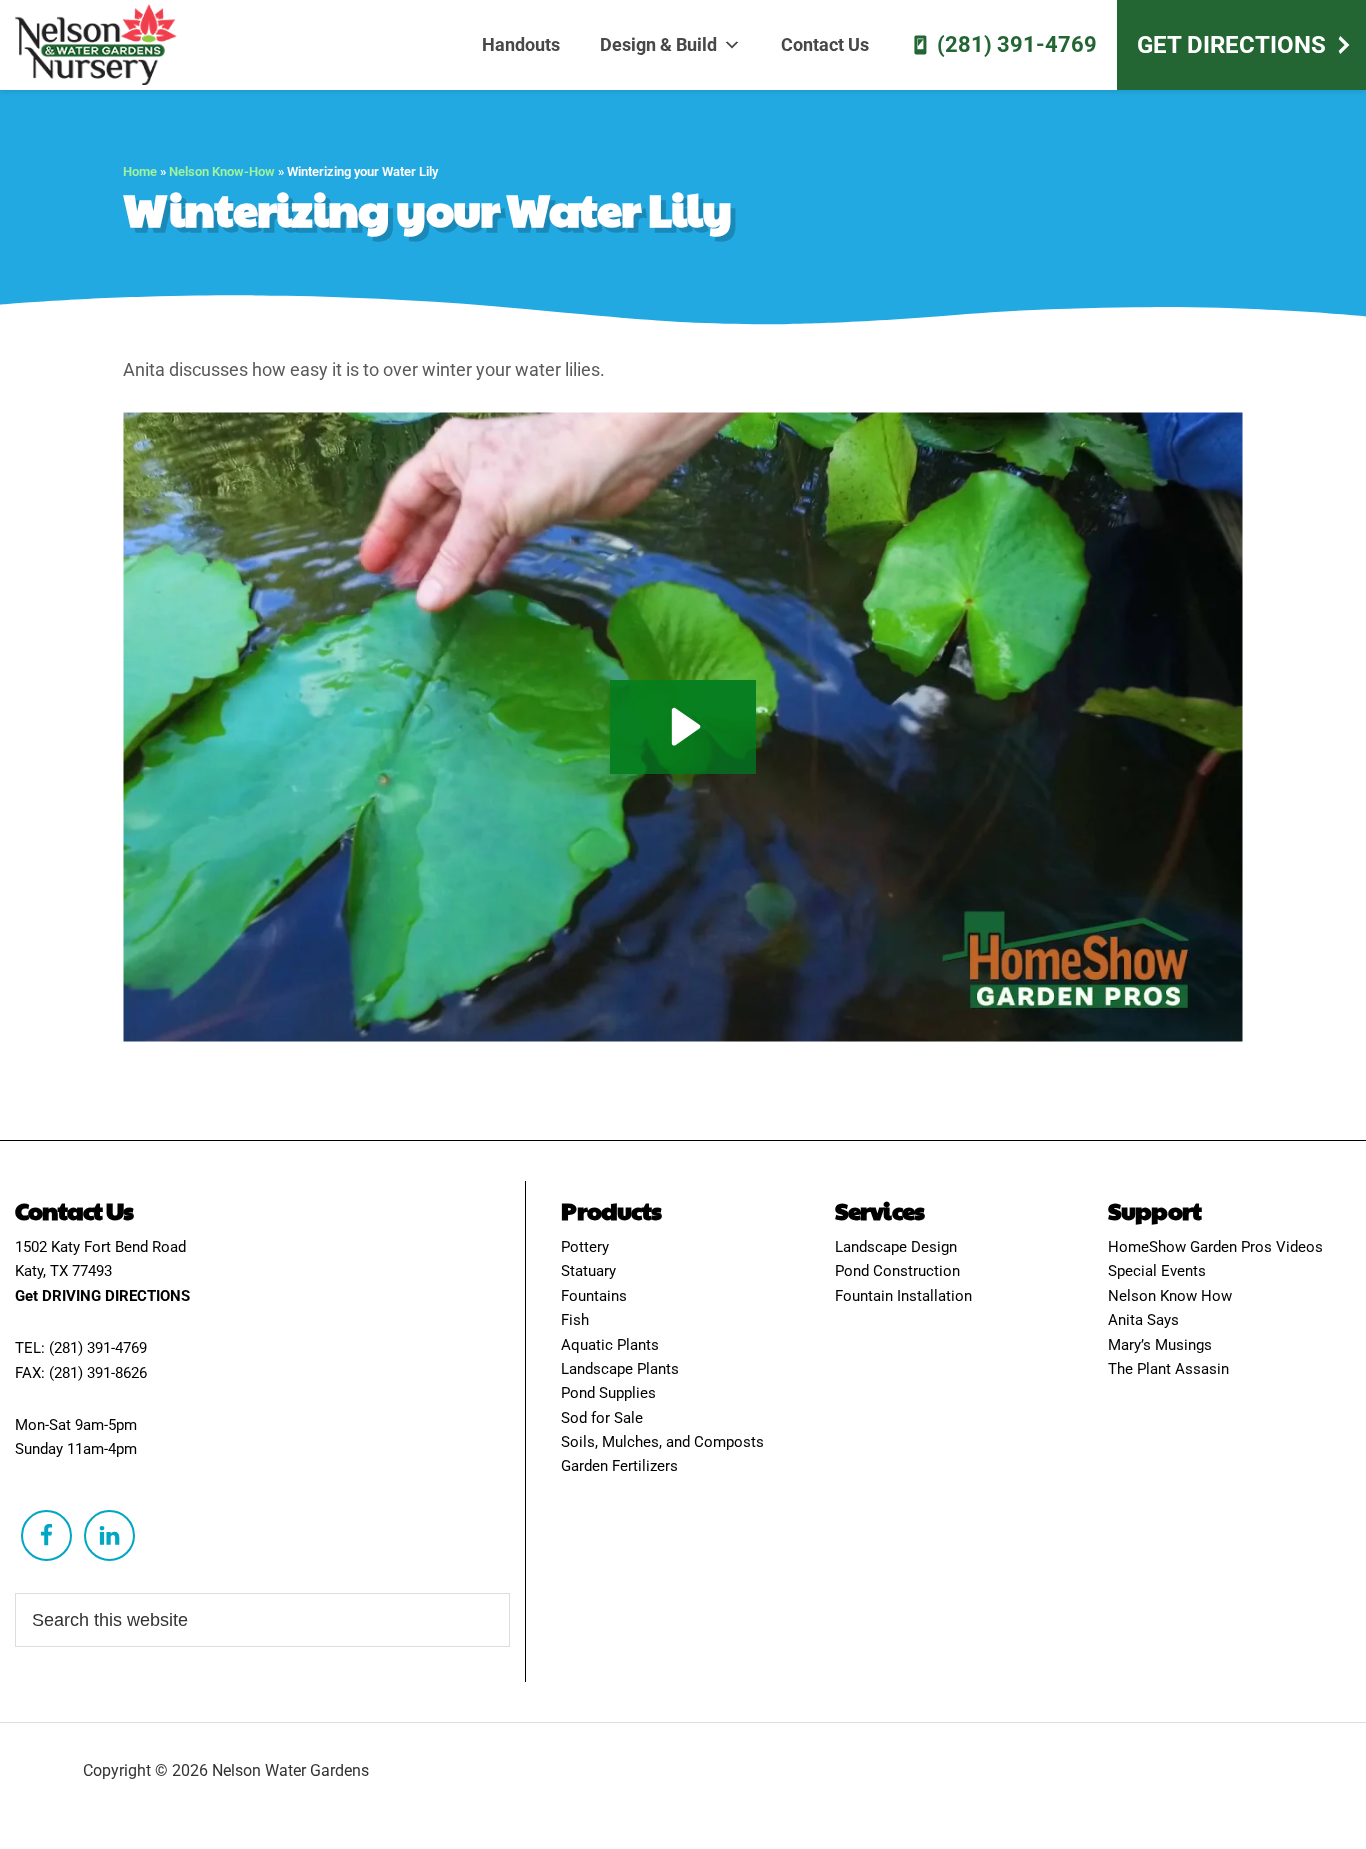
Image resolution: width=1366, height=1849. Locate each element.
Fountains (594, 1296)
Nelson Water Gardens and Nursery (105, 45)
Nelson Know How (1170, 1296)
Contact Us (825, 44)
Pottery (585, 1247)
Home (140, 171)
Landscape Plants (620, 1369)
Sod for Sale (602, 1418)
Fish (575, 1320)
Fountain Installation (903, 1296)
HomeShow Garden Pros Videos (1215, 1247)
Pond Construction (897, 1271)
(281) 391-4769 (1017, 44)
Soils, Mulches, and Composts (662, 1442)
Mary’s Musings (1160, 1345)
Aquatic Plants (610, 1345)
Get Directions (1231, 45)
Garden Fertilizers (619, 1466)
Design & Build (658, 44)
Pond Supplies (608, 1393)
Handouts (521, 44)
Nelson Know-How (222, 171)
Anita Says (1143, 1320)
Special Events (1157, 1271)
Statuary (588, 1271)
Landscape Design (896, 1247)
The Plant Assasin (1168, 1369)
